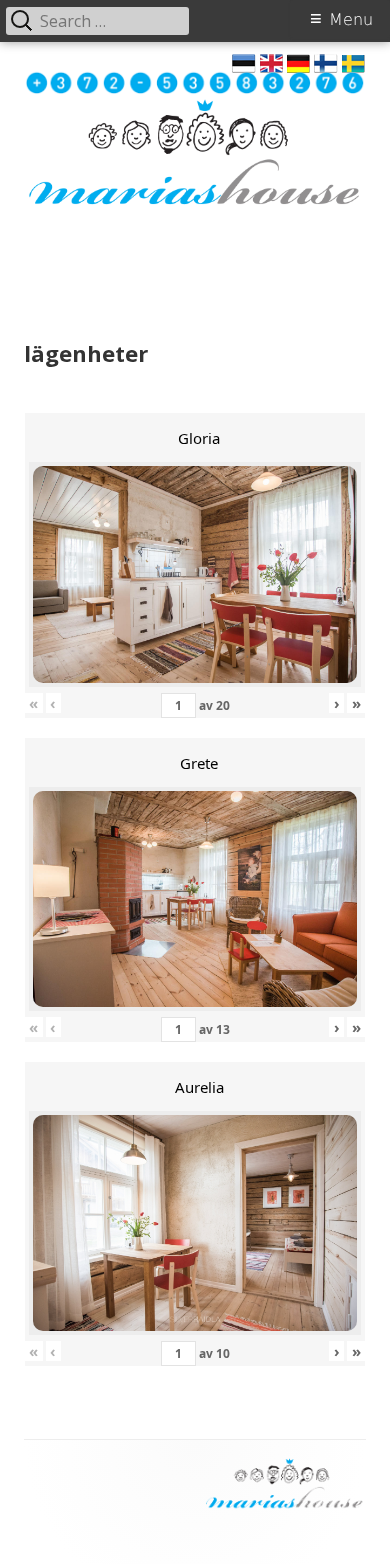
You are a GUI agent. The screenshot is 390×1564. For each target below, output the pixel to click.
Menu (351, 19)
